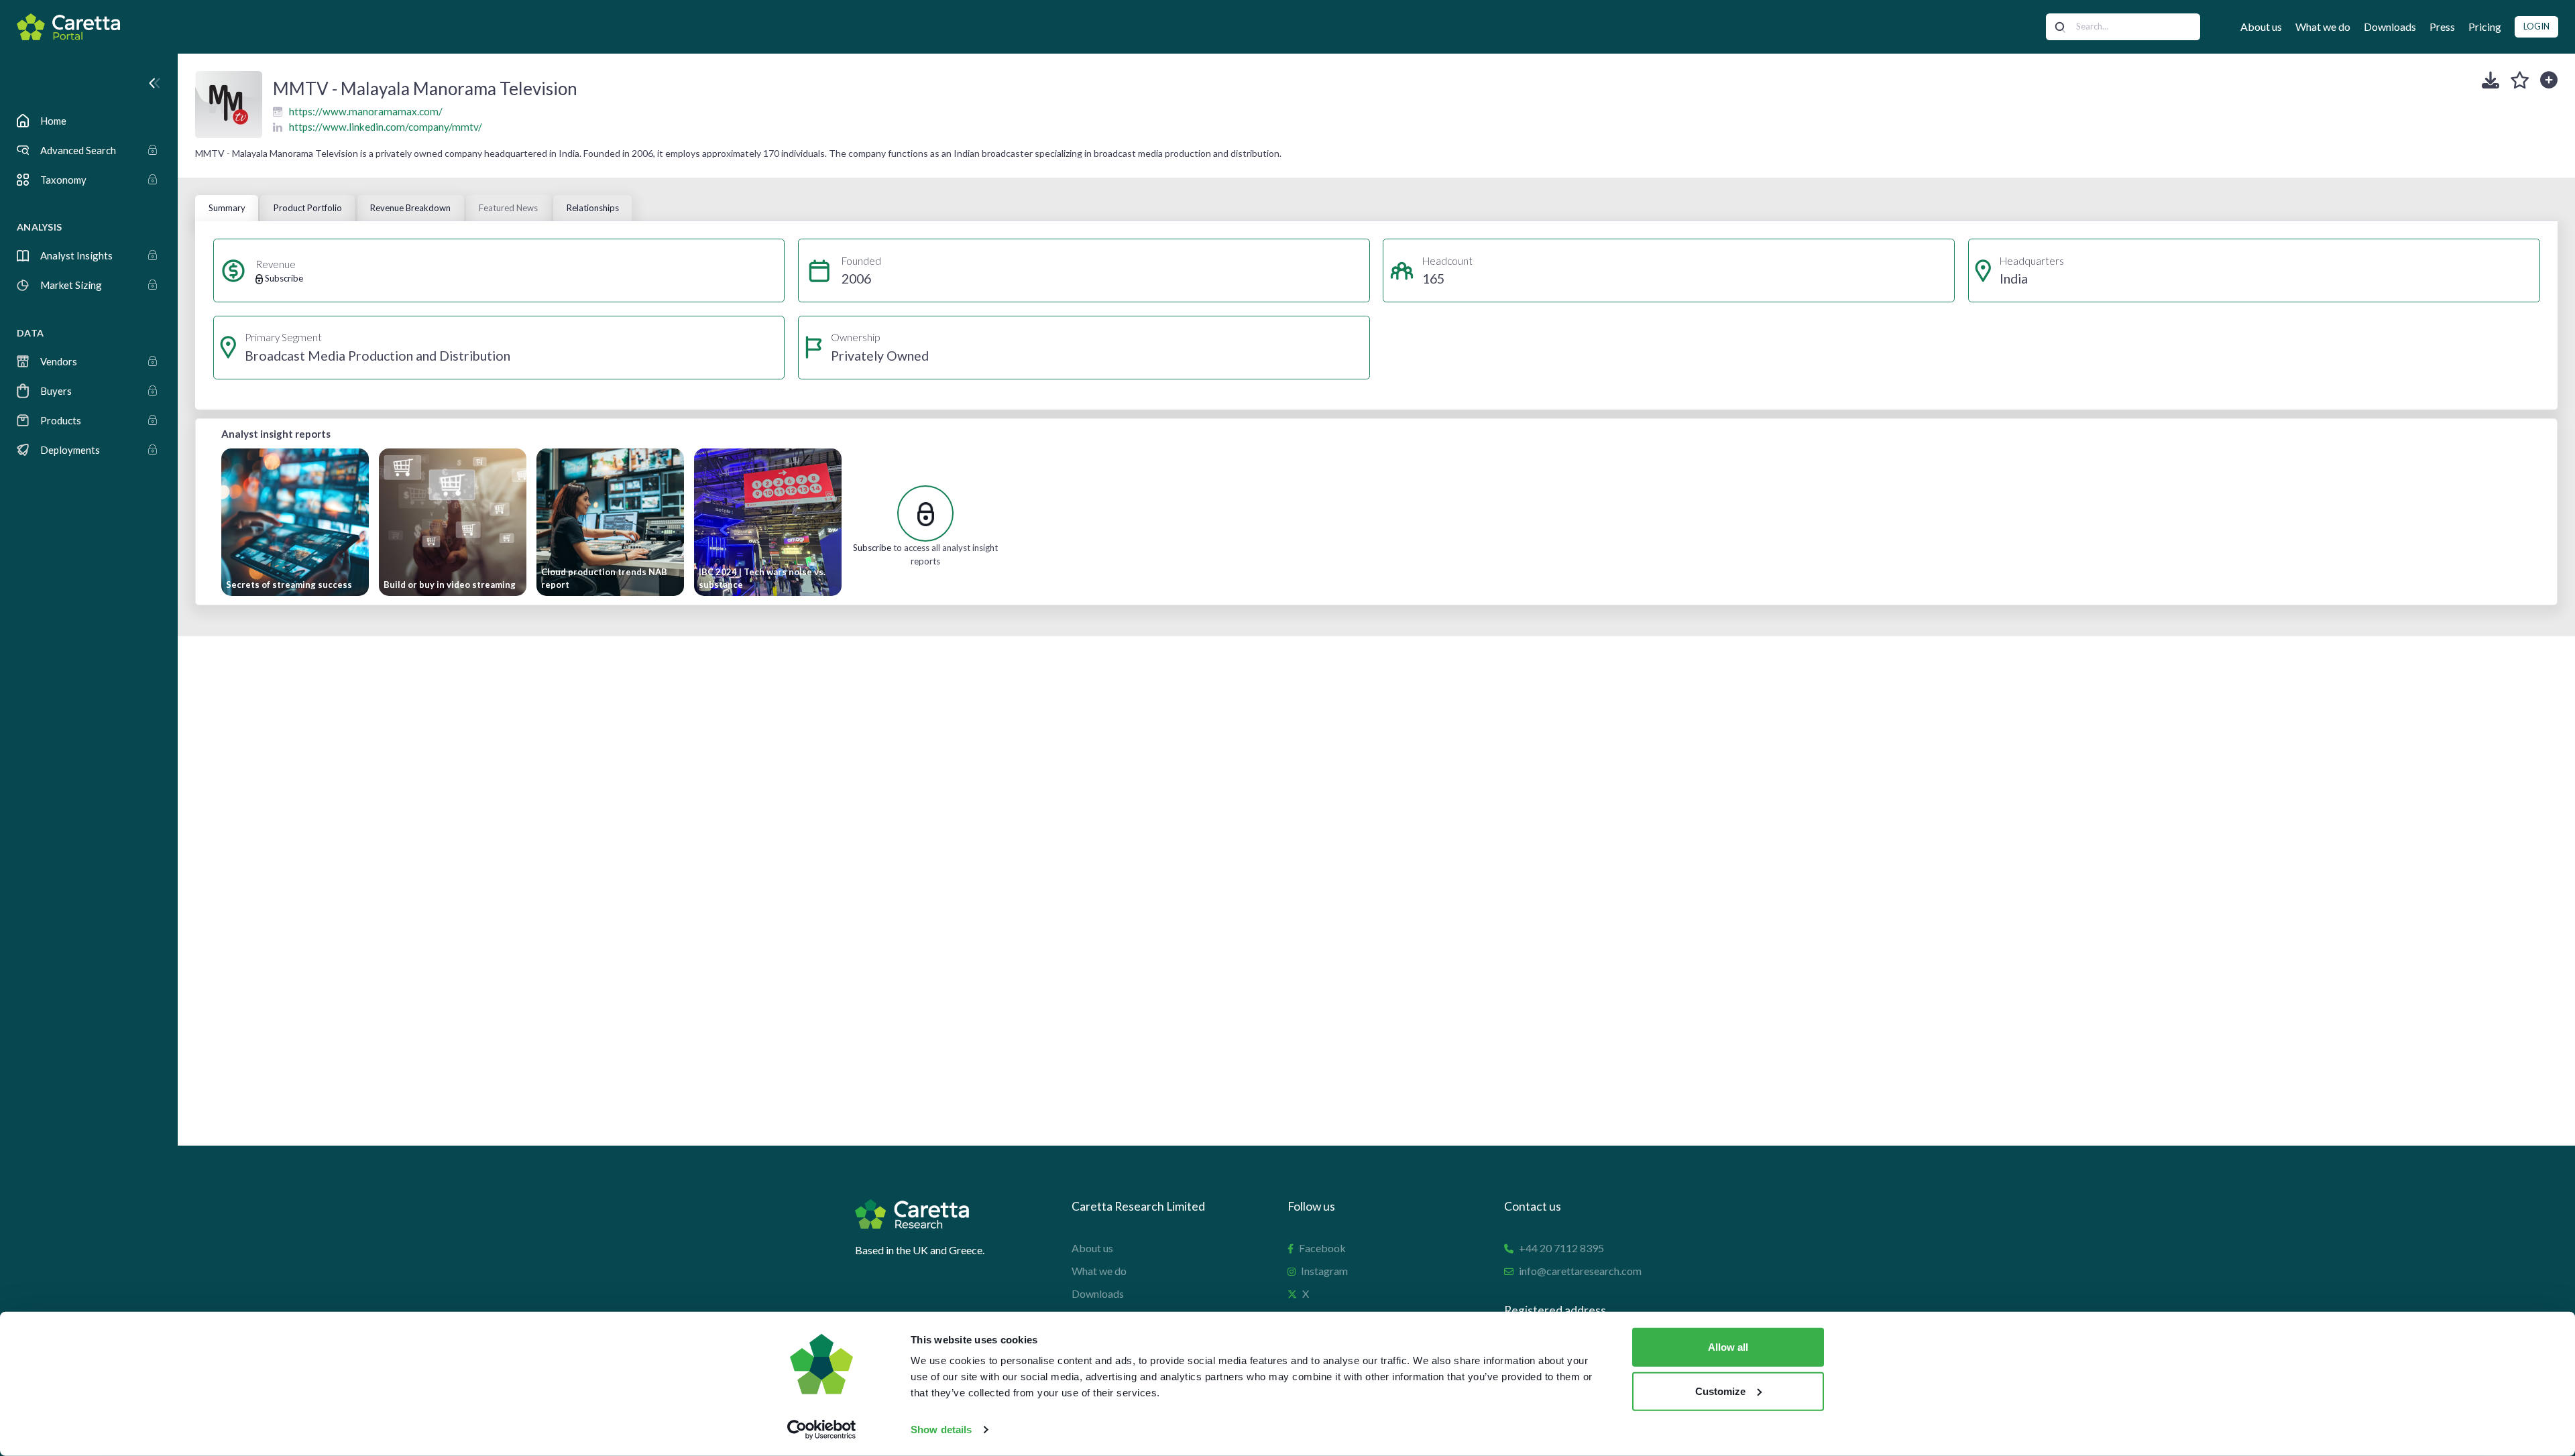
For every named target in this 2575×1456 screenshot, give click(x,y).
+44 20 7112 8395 (1561, 1248)
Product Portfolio (308, 208)
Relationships (593, 208)
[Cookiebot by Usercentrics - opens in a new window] (822, 1430)
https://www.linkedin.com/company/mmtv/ (386, 127)
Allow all (1728, 1347)
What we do (2323, 26)
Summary (227, 208)
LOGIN (2536, 26)
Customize (1720, 1391)
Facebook (1322, 1248)
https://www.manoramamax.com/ (366, 111)
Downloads (2390, 26)
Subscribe (872, 548)
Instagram (1324, 1271)
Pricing (2485, 26)
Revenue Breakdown (410, 208)
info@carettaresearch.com (1580, 1271)
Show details (941, 1430)
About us (2261, 26)
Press (2442, 26)
